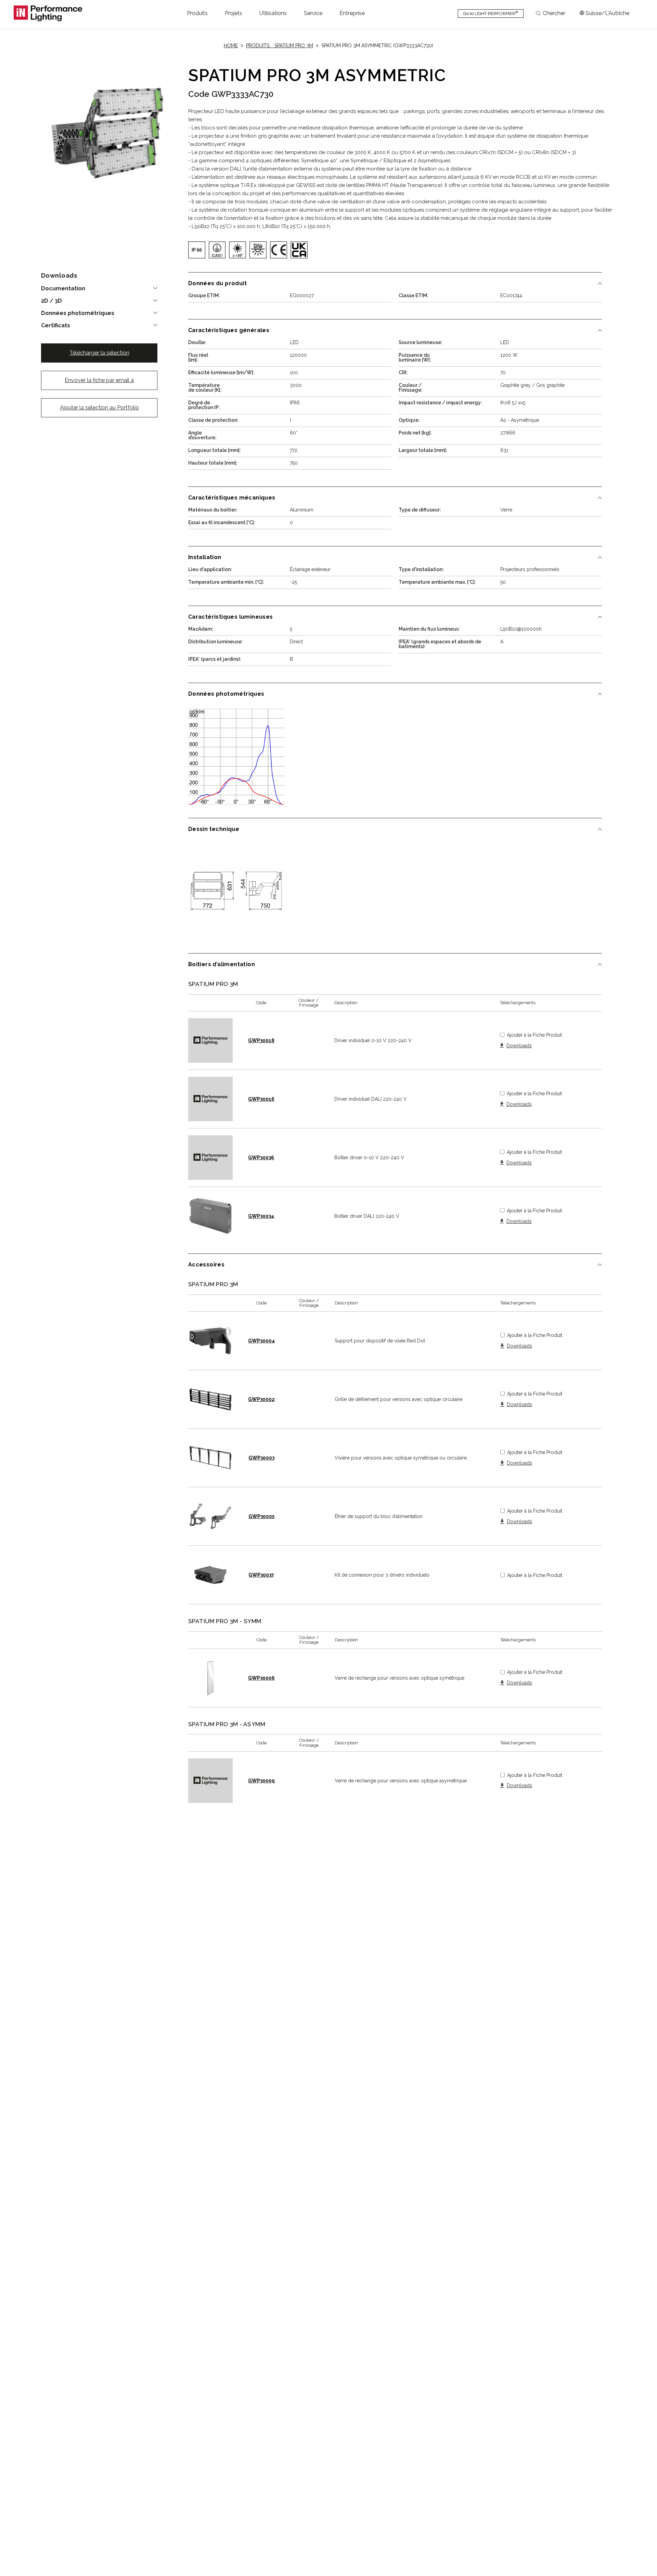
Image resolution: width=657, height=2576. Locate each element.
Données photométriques (78, 313)
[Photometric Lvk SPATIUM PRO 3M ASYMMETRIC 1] (236, 757)
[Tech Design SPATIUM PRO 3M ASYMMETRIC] (236, 892)
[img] (197, 250)
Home (231, 46)
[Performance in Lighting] (48, 13)
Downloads (519, 1046)
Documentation (63, 289)
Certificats (56, 326)
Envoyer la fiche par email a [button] (99, 380)
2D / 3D (51, 301)
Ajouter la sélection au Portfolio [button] (99, 408)
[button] (197, 13)
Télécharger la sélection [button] (99, 353)
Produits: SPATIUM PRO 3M (280, 46)
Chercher (554, 13)
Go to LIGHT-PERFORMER (491, 13)
